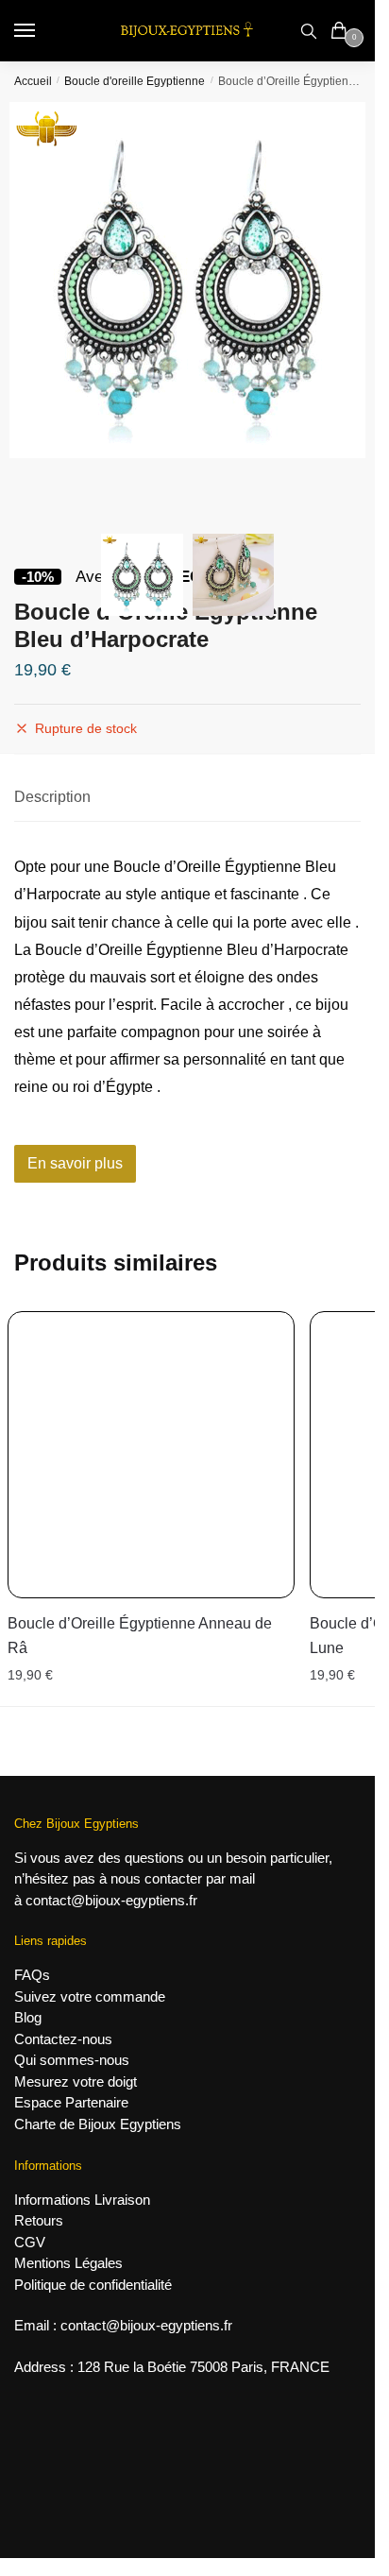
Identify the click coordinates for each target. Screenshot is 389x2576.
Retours (39, 2220)
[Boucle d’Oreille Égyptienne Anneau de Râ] (151, 1455)
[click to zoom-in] (187, 280)
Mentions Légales (68, 2263)
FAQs (32, 1975)
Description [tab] (52, 797)
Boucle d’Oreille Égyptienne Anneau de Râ (140, 1636)
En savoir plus (75, 1163)
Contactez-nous (63, 2039)
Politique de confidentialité (93, 2285)
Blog (28, 2017)
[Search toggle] (309, 31)
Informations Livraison (82, 2200)
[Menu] (42, 31)
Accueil (33, 81)
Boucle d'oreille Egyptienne (135, 81)
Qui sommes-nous (72, 2060)
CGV (30, 2242)
